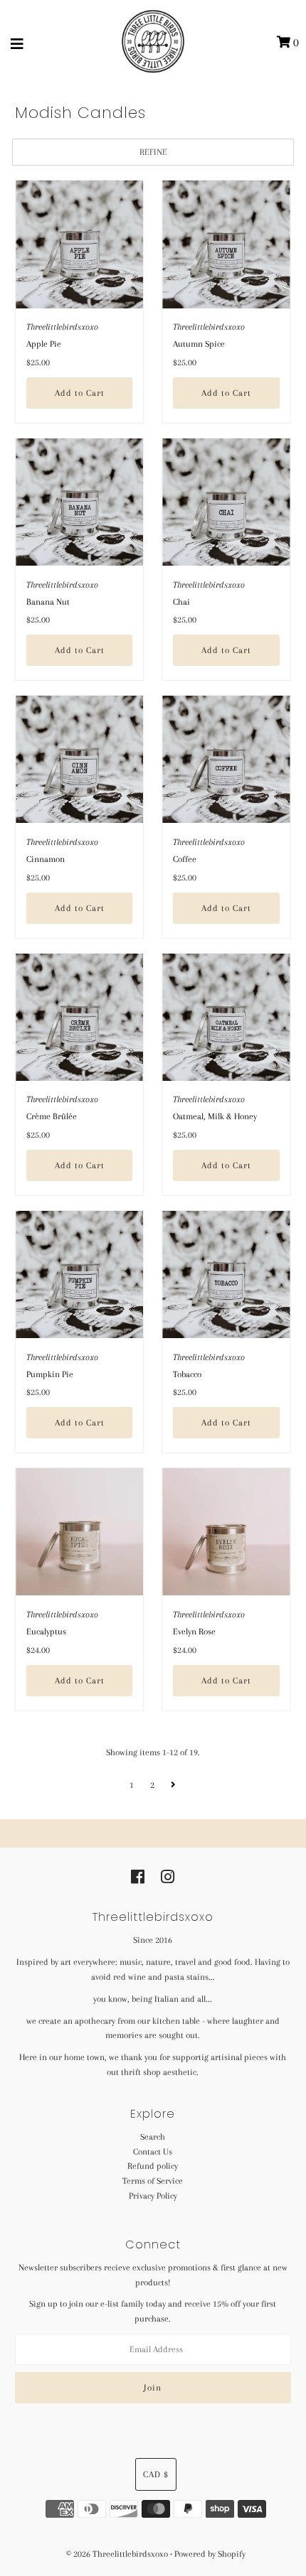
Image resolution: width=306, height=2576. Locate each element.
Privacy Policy (153, 2196)
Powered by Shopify (210, 2554)
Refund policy (153, 2166)
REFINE (153, 152)
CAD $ (156, 2474)
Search (153, 2137)
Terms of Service (153, 2181)
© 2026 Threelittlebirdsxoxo (118, 2554)
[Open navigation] (17, 43)
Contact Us (153, 2152)
